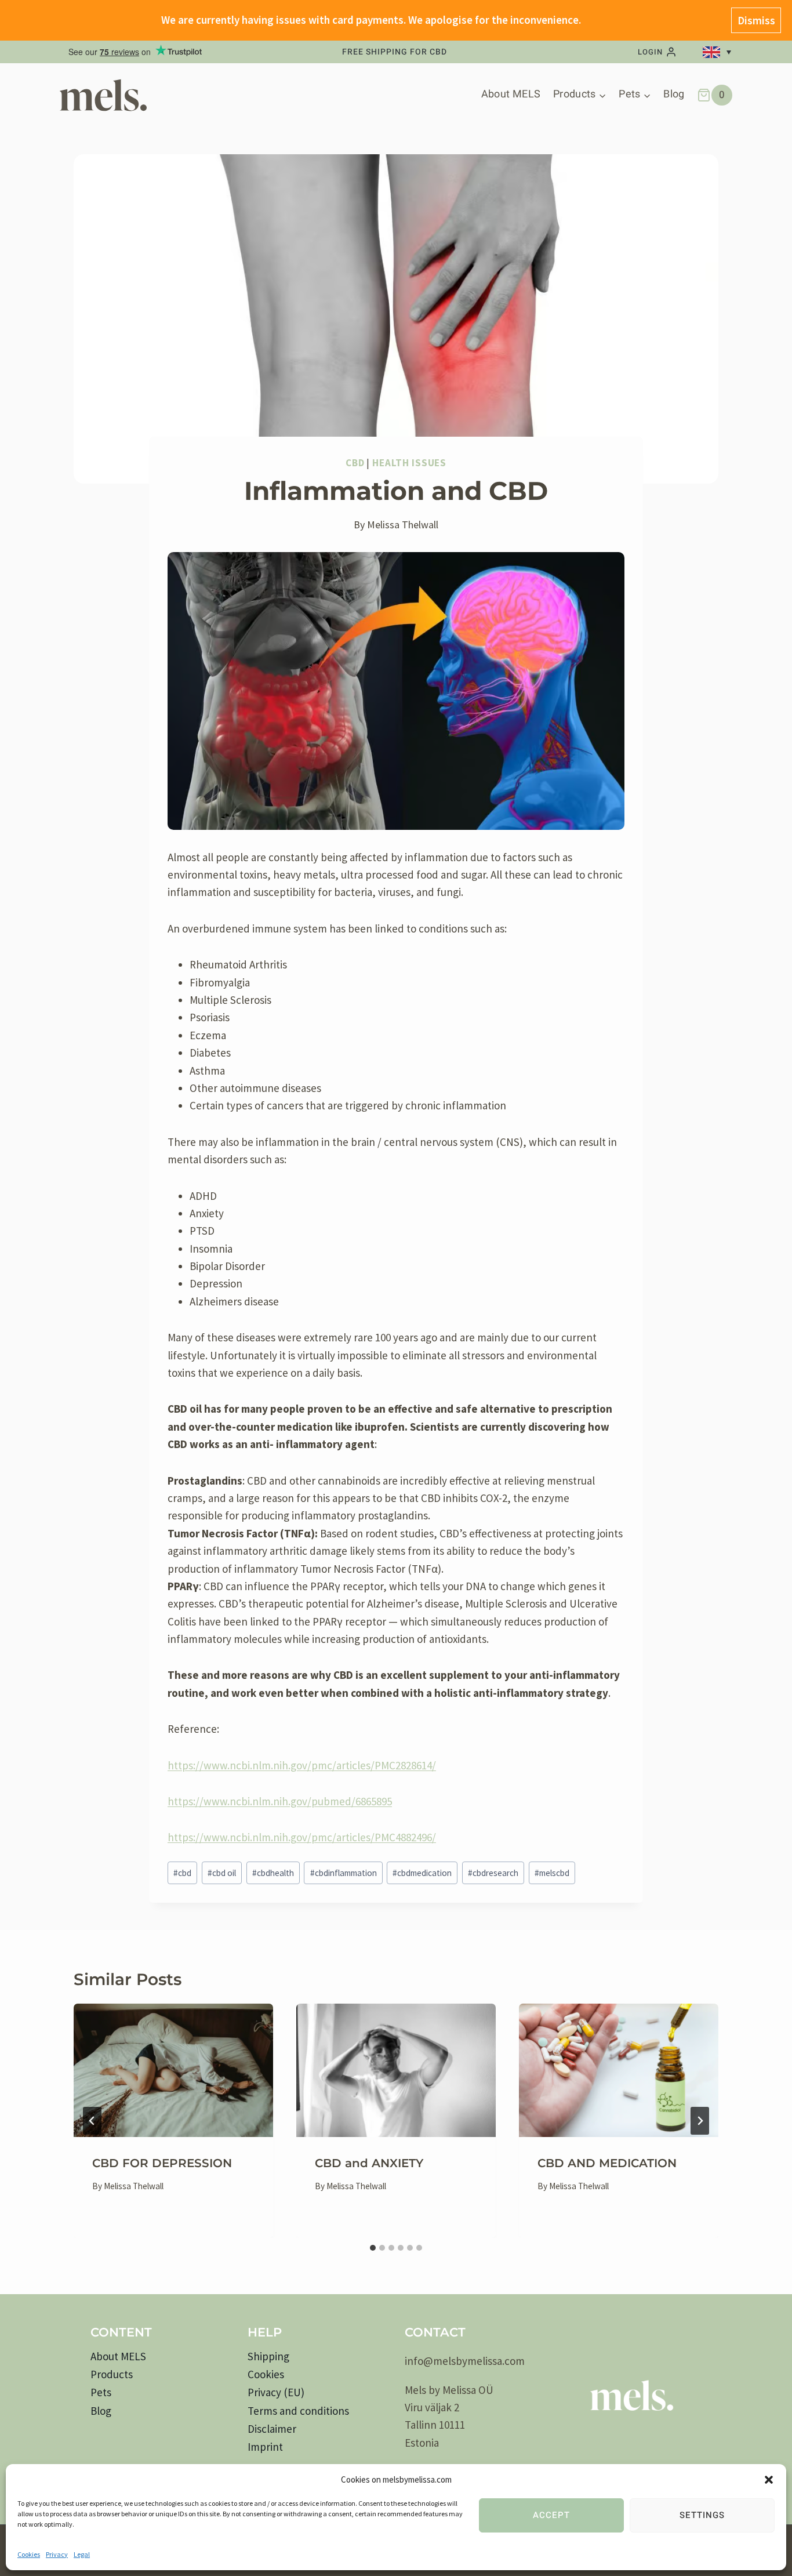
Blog (674, 94)
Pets (101, 2392)
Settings (702, 2515)
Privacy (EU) (276, 2392)
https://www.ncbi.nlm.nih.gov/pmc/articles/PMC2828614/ (302, 1765)
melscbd (552, 1873)
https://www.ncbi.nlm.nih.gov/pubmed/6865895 (280, 1801)
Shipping (268, 2356)
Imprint (265, 2447)
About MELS (511, 94)
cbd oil (222, 1873)
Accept (551, 2515)
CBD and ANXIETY (369, 2163)
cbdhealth (273, 1873)
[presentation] (173, 2070)
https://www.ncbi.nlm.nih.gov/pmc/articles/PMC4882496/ (302, 1837)
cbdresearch (493, 1873)
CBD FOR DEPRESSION (162, 2163)
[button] (769, 2480)
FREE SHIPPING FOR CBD (395, 52)
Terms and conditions (298, 2411)
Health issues (409, 463)
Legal (82, 2554)
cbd (182, 1873)
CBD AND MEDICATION (607, 2163)
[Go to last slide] (92, 2121)
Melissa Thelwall (403, 525)
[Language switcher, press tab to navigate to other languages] (719, 52)
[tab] (373, 2248)
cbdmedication (422, 1873)
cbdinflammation (344, 1873)
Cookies (29, 2554)
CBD (355, 463)
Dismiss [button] (756, 20)
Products (112, 2374)
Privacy (57, 2554)
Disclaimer (272, 2429)
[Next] (700, 2121)
